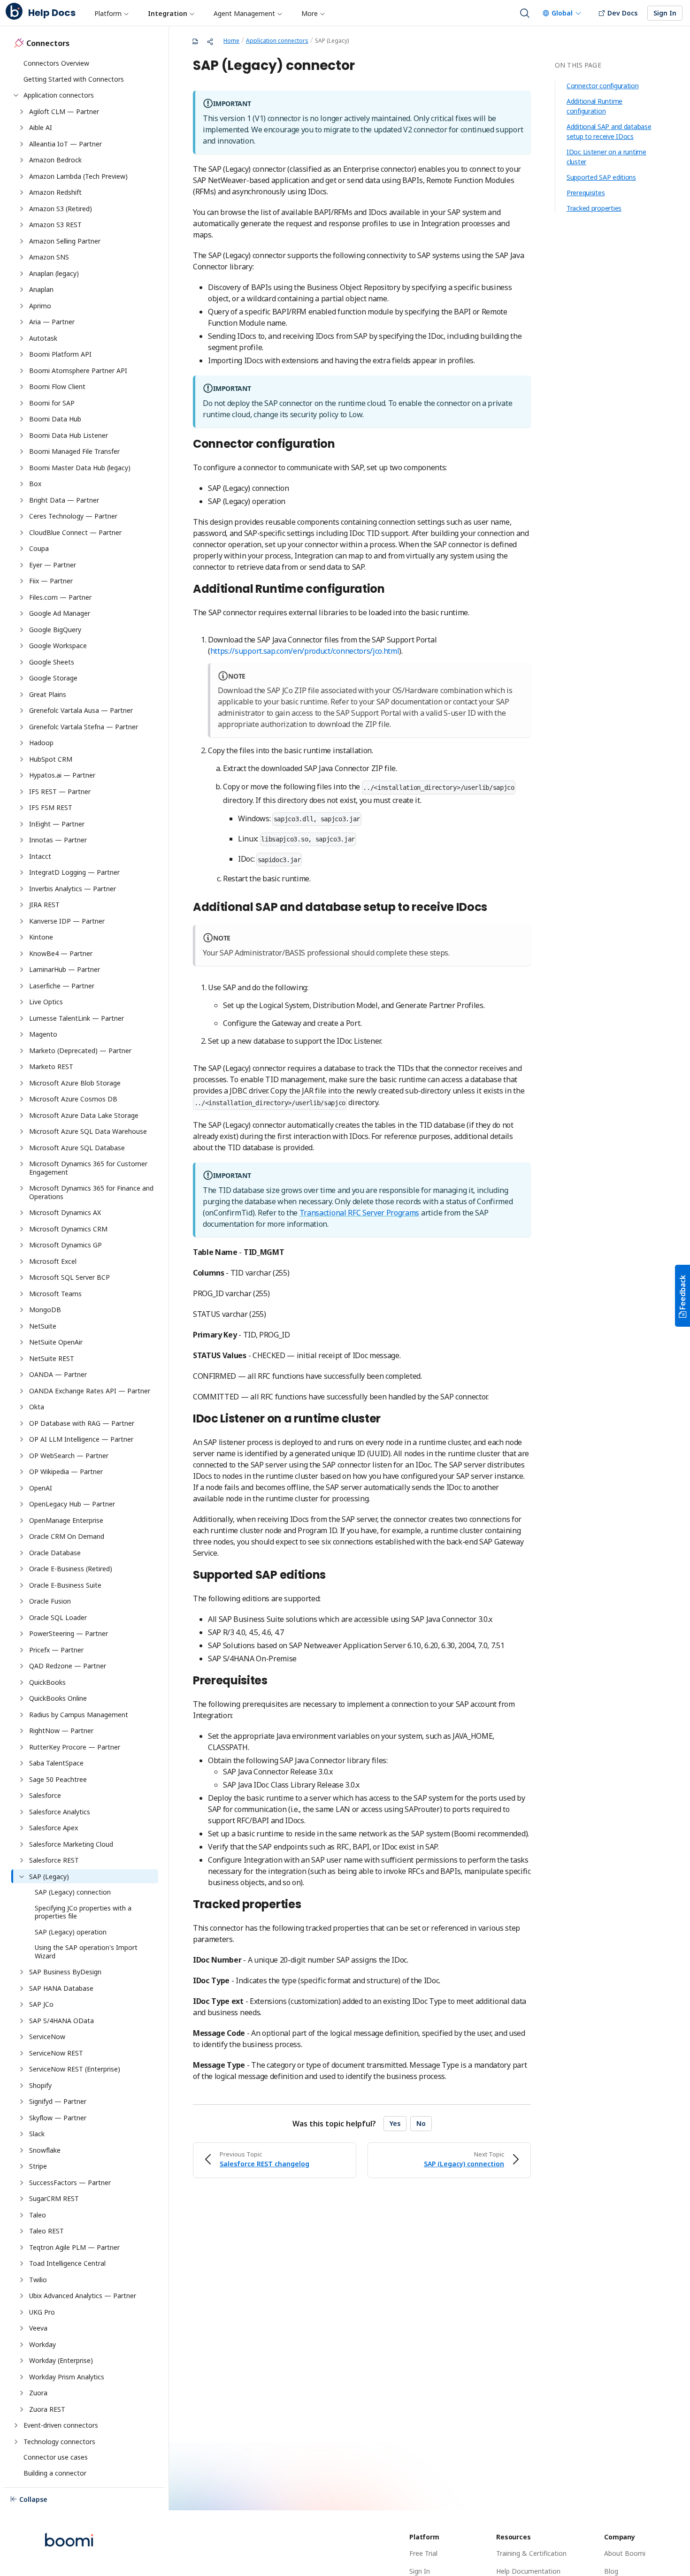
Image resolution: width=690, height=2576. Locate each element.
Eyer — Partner (53, 565)
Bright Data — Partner (64, 500)
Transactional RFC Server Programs (359, 1213)
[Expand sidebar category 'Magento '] (22, 1034)
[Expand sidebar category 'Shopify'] (22, 2086)
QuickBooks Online (58, 1698)
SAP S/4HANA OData (61, 2021)
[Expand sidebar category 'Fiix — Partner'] (22, 581)
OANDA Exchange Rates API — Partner (90, 1391)
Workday (42, 2344)
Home (231, 41)
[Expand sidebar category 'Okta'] (22, 1407)
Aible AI (41, 127)
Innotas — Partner (58, 840)
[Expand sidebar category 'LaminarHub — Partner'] (22, 970)
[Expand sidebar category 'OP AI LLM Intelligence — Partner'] (22, 1439)
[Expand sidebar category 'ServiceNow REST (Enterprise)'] (22, 2069)
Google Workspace (58, 646)
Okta (37, 1407)
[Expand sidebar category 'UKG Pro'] (22, 2312)
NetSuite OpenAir (56, 1342)
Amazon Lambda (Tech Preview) (78, 176)
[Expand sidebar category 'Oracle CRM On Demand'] (22, 1536)
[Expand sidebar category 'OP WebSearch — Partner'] (22, 1456)
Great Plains (48, 694)
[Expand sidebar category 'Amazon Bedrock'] (22, 160)
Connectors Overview (56, 63)
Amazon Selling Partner (65, 241)
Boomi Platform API (60, 354)
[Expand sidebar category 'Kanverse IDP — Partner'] (22, 921)
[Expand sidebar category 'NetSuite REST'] (22, 1359)
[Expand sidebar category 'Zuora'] (22, 2393)
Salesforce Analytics (60, 1812)
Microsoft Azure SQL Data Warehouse (89, 1131)
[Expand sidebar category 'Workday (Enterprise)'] (22, 2361)
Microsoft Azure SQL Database (78, 1148)
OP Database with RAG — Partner (82, 1423)
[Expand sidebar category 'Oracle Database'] (22, 1553)
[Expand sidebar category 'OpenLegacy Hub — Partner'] (22, 1504)
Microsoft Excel (53, 1261)
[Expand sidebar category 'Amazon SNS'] (22, 257)
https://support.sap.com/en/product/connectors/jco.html (305, 651)
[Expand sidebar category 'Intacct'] (22, 856)
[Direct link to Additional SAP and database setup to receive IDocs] (492, 908)
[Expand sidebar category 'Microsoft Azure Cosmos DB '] (22, 1099)
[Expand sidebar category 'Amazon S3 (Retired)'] (22, 209)
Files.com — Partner (60, 597)
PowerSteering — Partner (69, 1633)
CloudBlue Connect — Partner (75, 532)
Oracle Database (55, 1553)
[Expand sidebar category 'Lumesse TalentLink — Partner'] (22, 1018)
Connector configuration (603, 86)
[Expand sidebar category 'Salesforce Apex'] (22, 1828)
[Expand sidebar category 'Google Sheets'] (22, 662)
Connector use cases (56, 2457)
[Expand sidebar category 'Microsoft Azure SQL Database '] (22, 1148)
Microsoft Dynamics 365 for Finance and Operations (92, 1192)
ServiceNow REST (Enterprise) (75, 2069)
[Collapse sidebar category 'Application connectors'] (16, 95)
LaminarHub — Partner (65, 969)
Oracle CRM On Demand (67, 1536)
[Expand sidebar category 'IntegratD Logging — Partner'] (22, 872)
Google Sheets (52, 662)
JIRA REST (44, 905)
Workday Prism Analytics (67, 2377)
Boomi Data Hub (55, 419)
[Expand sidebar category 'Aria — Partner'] (22, 322)
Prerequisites (586, 193)
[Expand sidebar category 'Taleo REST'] (22, 2231)
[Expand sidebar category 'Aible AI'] (22, 128)
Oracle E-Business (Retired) (71, 1569)
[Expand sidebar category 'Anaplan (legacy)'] (22, 274)
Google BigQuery (55, 630)
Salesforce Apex (54, 1828)
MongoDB (45, 1310)
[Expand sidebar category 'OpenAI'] (22, 1488)
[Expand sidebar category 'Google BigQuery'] (22, 630)
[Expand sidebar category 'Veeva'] (22, 2328)
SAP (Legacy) (49, 1877)
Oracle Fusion (50, 1601)
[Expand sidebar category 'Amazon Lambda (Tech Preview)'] (22, 176)
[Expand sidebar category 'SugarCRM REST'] (22, 2199)
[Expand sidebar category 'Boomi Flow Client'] (22, 387)
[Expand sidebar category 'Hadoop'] (22, 743)
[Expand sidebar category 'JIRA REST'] (22, 905)
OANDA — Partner (58, 1374)
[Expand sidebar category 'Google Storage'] (22, 678)
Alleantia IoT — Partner (65, 144)
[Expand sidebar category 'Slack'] (22, 2134)
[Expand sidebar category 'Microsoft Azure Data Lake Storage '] (22, 1116)
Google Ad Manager (60, 613)
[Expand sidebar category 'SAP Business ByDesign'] (22, 1972)
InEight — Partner (57, 824)
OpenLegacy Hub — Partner (72, 1504)
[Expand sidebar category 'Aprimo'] (22, 306)
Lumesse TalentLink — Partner (77, 1018)
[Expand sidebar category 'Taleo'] (22, 2215)
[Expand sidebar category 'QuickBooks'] (22, 1682)
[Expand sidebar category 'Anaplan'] (22, 290)
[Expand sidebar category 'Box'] (22, 484)
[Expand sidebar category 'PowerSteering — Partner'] (22, 1634)
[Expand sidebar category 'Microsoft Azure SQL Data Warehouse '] (22, 1131)
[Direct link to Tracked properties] (306, 1906)
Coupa (39, 548)
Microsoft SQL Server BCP (69, 1277)
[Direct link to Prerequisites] (273, 1682)
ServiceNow (47, 2037)
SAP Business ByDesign (65, 1972)
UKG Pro (42, 2312)
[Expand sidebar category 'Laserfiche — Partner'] (22, 986)
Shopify (40, 2085)
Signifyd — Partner (58, 2101)
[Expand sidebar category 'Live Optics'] (22, 1002)
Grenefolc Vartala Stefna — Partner (84, 727)
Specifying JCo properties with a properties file (84, 1912)
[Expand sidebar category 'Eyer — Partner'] (22, 565)
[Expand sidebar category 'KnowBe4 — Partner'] (22, 954)
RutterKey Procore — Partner (75, 1747)
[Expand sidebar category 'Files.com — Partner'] (22, 597)
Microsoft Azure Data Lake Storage (85, 1115)
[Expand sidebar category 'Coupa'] (22, 549)
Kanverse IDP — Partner (67, 921)
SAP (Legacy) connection (73, 1892)
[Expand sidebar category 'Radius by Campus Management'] (22, 1715)
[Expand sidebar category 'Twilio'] (22, 2280)
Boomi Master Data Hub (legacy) (80, 468)
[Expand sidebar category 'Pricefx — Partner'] (22, 1650)
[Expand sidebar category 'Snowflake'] (22, 2150)
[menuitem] (111, 13)
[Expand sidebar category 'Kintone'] (22, 937)
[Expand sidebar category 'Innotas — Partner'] (22, 840)
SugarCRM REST (54, 2198)
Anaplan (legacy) (54, 273)
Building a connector (55, 2473)
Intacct (40, 856)
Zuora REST (47, 2409)
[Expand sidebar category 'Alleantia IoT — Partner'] (22, 144)
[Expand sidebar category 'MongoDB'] (22, 1310)
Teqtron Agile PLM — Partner (74, 2247)
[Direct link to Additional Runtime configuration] (390, 590)
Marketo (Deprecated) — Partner (81, 1051)
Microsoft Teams (55, 1294)
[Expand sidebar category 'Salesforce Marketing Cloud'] (22, 1844)
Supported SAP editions (601, 177)
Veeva (38, 2328)
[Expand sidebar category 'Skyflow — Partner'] (22, 2118)
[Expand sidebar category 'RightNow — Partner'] (22, 1731)
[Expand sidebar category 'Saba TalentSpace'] (22, 1763)
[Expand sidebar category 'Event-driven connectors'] (16, 2425)
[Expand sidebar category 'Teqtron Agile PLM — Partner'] (22, 2247)
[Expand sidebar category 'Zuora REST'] (22, 2409)
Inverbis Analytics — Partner (73, 889)
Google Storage (53, 678)
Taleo (38, 2215)
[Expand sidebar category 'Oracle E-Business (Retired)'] (22, 1569)
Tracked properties (594, 208)
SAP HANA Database (61, 1988)
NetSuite (43, 1326)
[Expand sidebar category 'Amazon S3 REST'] (22, 225)
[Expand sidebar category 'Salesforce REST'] (22, 1860)
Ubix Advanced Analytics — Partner (83, 2296)
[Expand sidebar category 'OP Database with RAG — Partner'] (22, 1423)
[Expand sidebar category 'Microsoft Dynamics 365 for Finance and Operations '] (22, 1188)
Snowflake (45, 2150)
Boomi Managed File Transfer (74, 451)
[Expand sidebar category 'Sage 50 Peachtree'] (22, 1780)
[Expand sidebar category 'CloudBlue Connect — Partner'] (22, 533)
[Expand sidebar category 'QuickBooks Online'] (22, 1698)
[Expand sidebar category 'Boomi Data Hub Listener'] (22, 436)
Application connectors (59, 95)
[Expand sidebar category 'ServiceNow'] (22, 2037)
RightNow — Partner (61, 1731)
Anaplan (41, 289)
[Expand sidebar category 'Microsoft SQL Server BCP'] (22, 1277)
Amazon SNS (49, 257)
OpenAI (41, 1488)
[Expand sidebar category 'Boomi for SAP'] (22, 403)
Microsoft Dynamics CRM (68, 1229)
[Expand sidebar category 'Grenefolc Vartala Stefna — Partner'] (22, 727)
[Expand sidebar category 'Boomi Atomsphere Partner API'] (22, 371)
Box (35, 484)
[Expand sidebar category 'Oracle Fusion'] (22, 1601)
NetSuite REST (52, 1358)
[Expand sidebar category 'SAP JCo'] (22, 2004)
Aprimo (40, 306)
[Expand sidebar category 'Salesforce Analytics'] (22, 1812)
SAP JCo (41, 2004)
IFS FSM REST (51, 807)
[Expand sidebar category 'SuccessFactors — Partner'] (22, 2183)
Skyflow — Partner (58, 2118)
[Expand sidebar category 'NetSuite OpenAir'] (22, 1342)
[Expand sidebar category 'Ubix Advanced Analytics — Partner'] (22, 2296)
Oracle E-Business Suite (65, 1585)
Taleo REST (46, 2231)
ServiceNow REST (56, 2053)
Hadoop (41, 743)
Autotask (43, 338)
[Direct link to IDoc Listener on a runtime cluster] (386, 1420)
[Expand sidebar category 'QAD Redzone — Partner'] (22, 1666)
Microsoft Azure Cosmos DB (74, 1099)
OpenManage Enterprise (66, 1520)
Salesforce (45, 1795)
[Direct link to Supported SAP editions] (331, 1576)
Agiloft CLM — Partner (64, 111)
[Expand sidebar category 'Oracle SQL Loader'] (22, 1618)
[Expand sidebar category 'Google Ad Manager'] (22, 613)
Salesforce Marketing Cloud (71, 1844)
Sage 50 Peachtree (58, 1779)
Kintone (41, 937)
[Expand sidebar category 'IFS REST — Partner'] (22, 792)
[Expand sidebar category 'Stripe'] (22, 2166)
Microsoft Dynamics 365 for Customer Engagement (89, 1168)
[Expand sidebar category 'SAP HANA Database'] (22, 1988)
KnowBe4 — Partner (61, 953)
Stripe (38, 2166)
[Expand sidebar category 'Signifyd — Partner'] (22, 2102)
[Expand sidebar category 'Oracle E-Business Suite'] (22, 1585)
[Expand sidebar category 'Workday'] (22, 2345)
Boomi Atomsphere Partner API (78, 371)
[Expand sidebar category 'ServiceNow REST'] (22, 2053)
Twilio (38, 2280)
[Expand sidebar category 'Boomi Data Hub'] (22, 419)
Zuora (38, 2393)
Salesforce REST (54, 1860)
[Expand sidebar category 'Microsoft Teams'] (22, 1294)
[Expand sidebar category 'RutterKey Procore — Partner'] (22, 1747)
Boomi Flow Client (57, 386)
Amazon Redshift (56, 192)
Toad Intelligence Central (67, 2263)
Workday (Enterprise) (61, 2360)
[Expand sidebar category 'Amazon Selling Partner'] (22, 241)
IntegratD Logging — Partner (74, 872)
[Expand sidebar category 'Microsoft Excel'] (22, 1261)
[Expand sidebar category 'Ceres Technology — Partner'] (22, 516)
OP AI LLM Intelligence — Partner (81, 1439)
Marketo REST (52, 1066)
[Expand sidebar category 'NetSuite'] (22, 1326)
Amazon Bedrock (55, 160)
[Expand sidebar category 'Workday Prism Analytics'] (22, 2377)
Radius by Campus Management (79, 1715)
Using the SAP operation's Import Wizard (87, 1952)
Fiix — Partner (51, 581)
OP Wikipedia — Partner (66, 1471)
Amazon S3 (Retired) (61, 209)
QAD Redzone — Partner (68, 1666)
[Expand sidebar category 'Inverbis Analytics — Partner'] (22, 889)
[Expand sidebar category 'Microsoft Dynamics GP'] (22, 1245)
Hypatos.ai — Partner (62, 775)
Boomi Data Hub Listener (69, 435)
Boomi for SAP (52, 403)
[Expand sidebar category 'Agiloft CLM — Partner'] (22, 112)
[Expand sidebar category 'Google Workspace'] (22, 646)
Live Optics (46, 1002)
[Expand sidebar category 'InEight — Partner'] (22, 824)
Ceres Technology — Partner (73, 516)
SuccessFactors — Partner (70, 2182)
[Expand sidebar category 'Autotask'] (22, 338)
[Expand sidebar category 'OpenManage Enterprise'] (22, 1521)
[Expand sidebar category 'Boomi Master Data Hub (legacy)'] (22, 468)
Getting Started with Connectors (74, 79)
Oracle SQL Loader (58, 1617)
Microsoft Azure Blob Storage (76, 1083)
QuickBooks (47, 1682)
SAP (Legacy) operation (71, 1932)
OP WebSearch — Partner (69, 1456)
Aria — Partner (52, 322)
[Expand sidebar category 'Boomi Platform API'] (22, 354)
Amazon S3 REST (55, 225)
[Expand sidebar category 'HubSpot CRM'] (22, 759)
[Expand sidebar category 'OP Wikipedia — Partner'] (22, 1472)
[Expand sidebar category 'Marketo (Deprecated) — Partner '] (22, 1051)
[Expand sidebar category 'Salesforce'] (22, 1796)
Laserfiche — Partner (62, 986)
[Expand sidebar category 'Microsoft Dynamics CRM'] (22, 1229)
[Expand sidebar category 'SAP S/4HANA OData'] (22, 2021)
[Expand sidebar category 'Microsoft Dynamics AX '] (22, 1213)
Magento (44, 1034)
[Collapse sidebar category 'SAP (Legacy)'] (22, 1877)
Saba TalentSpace (56, 1763)
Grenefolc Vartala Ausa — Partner (81, 710)
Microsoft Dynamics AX (66, 1212)
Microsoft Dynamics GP (65, 1245)
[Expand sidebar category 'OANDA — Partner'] (22, 1375)
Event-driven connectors (61, 2425)
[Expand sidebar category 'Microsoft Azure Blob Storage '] (22, 1083)
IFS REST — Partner (60, 791)
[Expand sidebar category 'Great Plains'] (22, 695)
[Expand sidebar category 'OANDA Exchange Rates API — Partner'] (22, 1391)
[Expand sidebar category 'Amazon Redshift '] (22, 192)
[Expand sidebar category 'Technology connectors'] (16, 2442)
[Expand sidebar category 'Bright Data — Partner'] (22, 500)
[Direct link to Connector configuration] (340, 445)
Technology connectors (59, 2442)
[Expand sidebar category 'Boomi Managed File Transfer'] (22, 451)
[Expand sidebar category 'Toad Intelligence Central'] (22, 2263)
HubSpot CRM (51, 759)
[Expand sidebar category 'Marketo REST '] (22, 1067)
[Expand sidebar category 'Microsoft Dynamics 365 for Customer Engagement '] (22, 1164)
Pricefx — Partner (56, 1650)
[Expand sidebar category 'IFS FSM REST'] (22, 808)
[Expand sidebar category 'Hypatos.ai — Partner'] (22, 775)
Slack (37, 2134)
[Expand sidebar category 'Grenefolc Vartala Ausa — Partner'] (22, 711)
